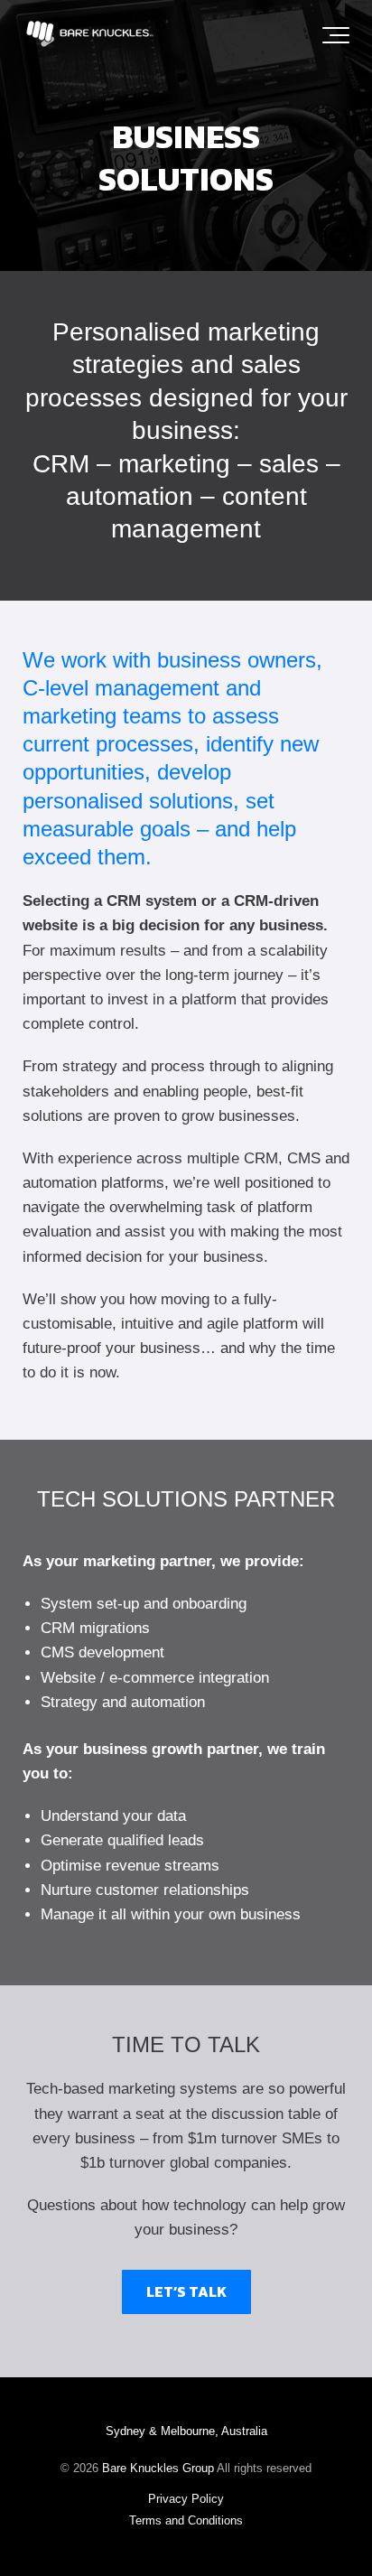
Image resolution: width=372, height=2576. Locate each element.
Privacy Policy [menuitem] (186, 2499)
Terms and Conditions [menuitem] (186, 2520)
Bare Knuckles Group (158, 2468)
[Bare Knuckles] (90, 36)
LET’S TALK (186, 2291)
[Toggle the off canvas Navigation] (336, 35)
